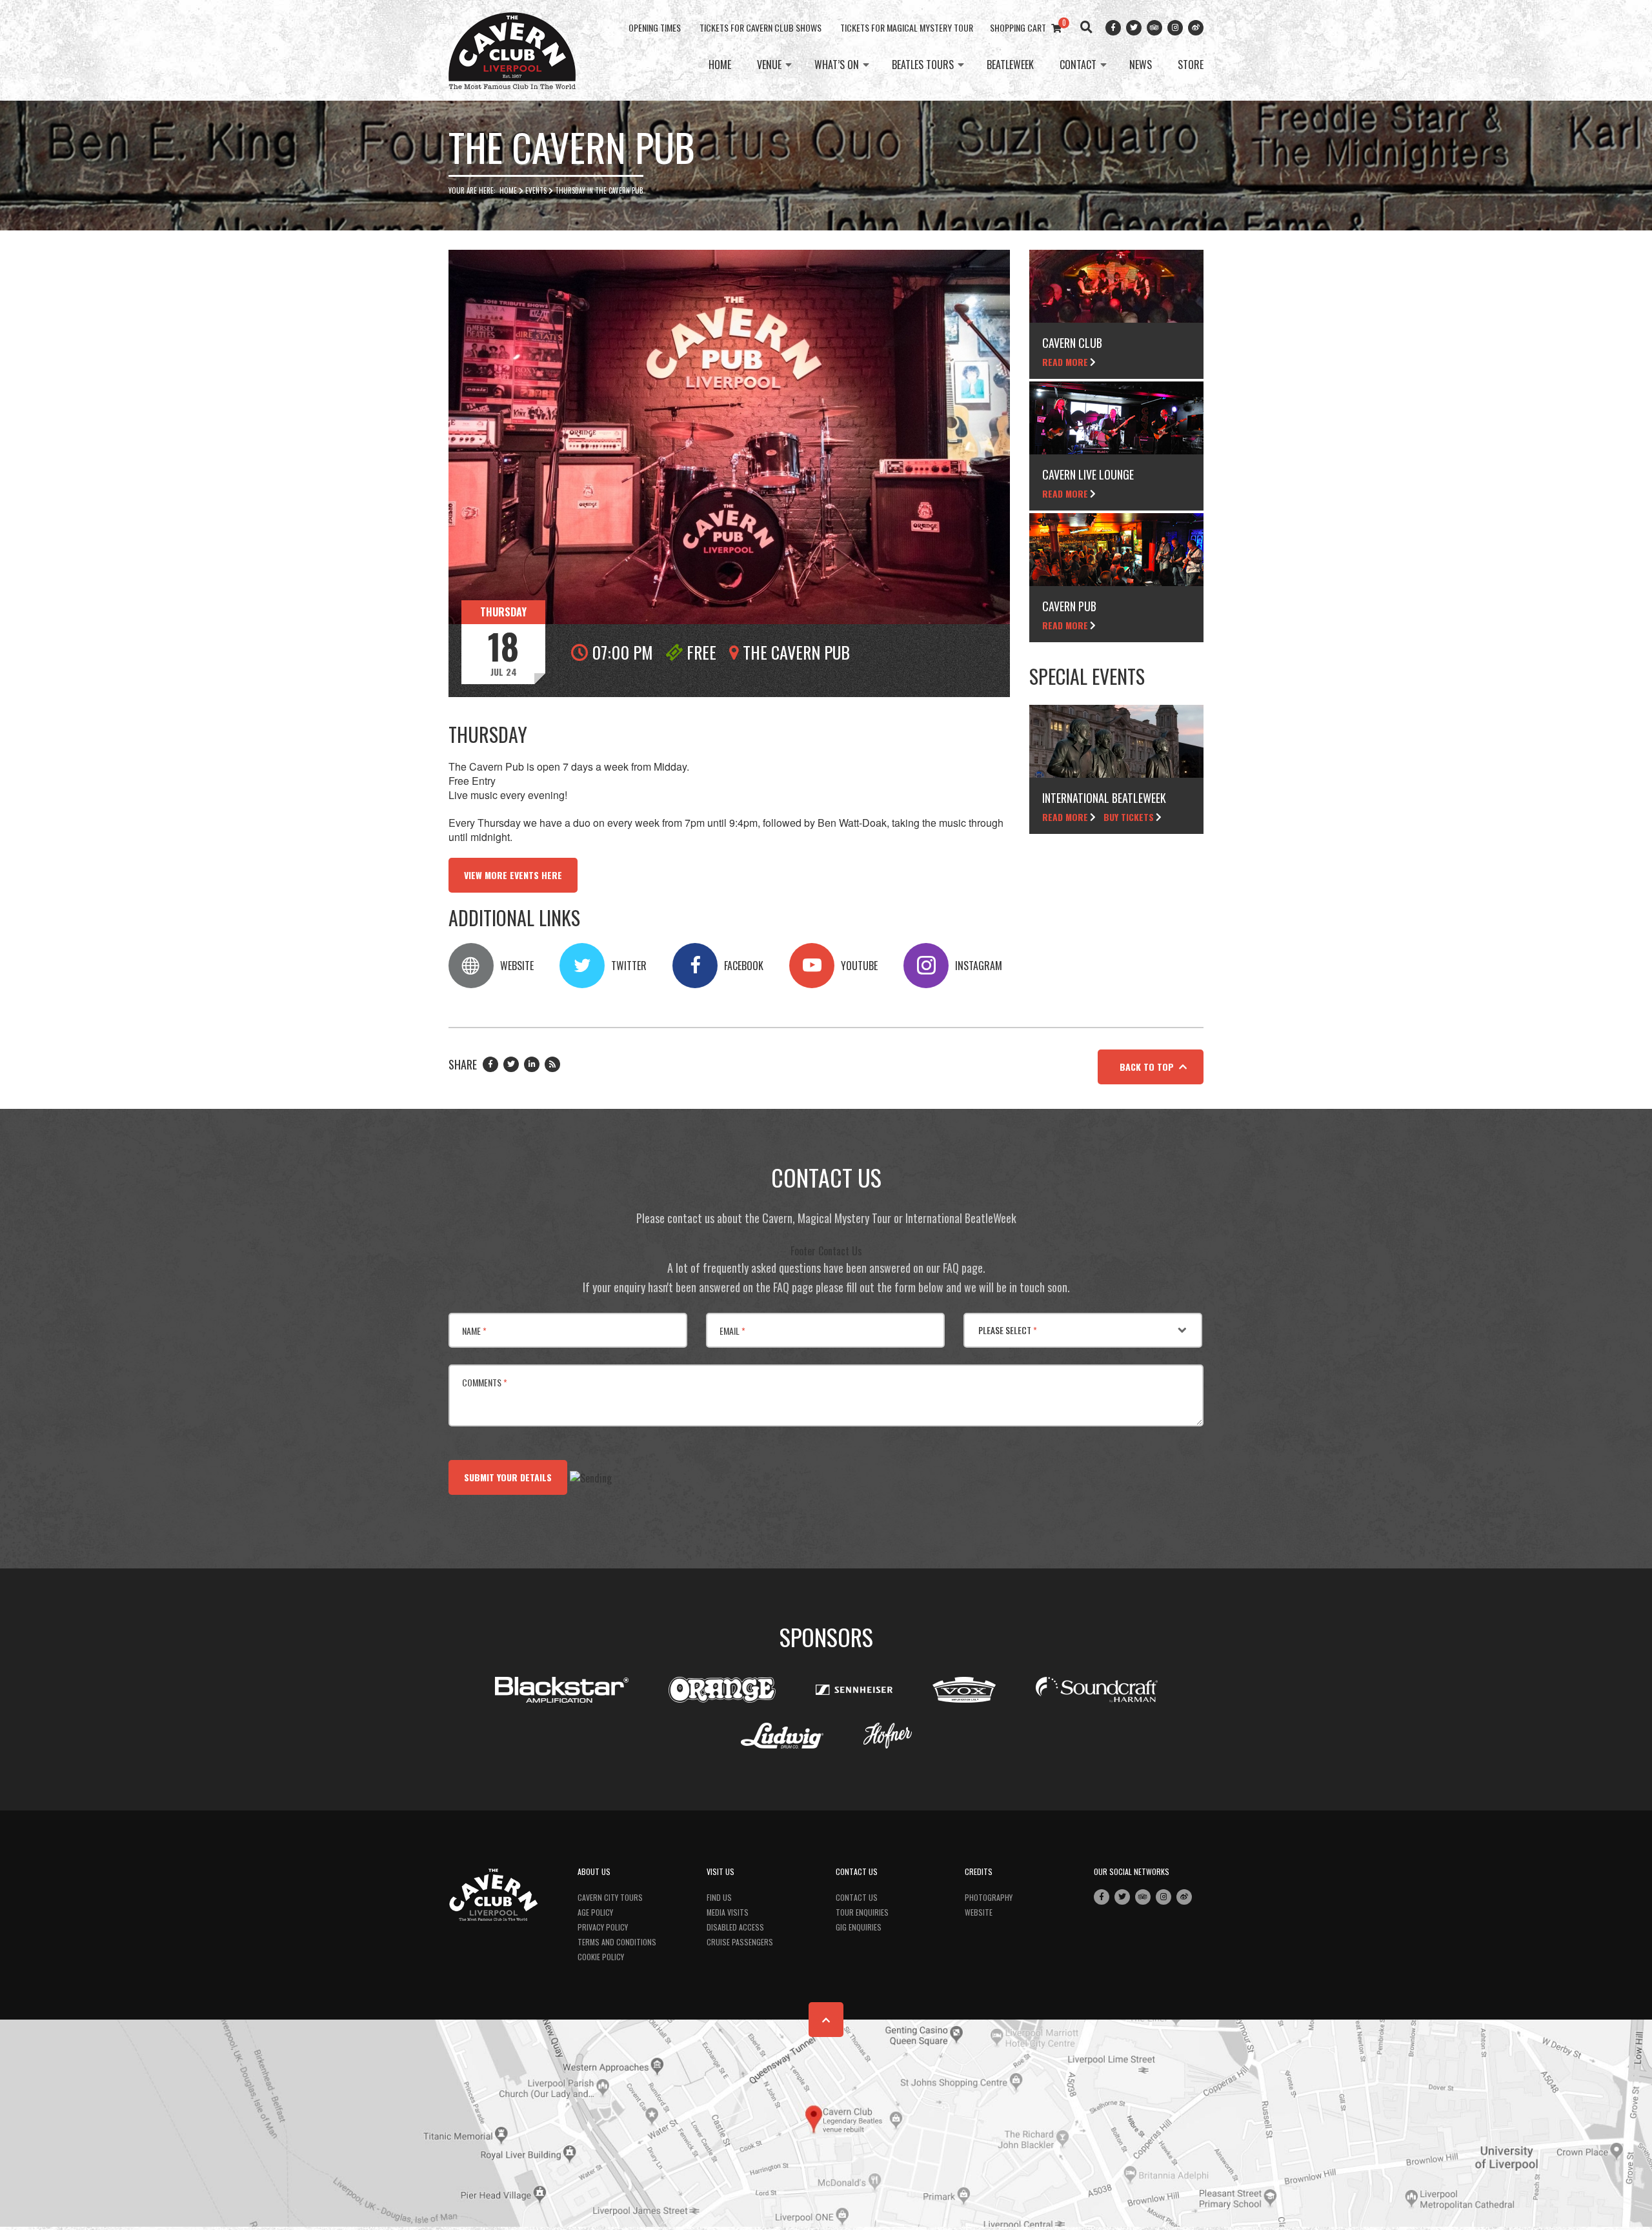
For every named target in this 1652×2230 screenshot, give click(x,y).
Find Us (719, 1897)
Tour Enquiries (862, 1912)
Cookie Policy (601, 1957)
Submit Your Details (508, 1477)
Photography (989, 1897)
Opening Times (655, 27)
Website (979, 1912)
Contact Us (857, 1897)
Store (1191, 65)
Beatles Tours (923, 65)
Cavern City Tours (610, 1897)
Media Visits (728, 1912)
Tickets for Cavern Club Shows (761, 27)
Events (536, 190)
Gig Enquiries (859, 1927)
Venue (769, 65)
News (1141, 65)
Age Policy (595, 1912)
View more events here (513, 875)
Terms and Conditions (617, 1942)
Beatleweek (1010, 65)
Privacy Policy (603, 1927)
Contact (1078, 65)
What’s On (837, 65)
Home (720, 65)
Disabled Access (735, 1927)
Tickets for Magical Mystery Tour (907, 27)
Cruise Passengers (740, 1942)
